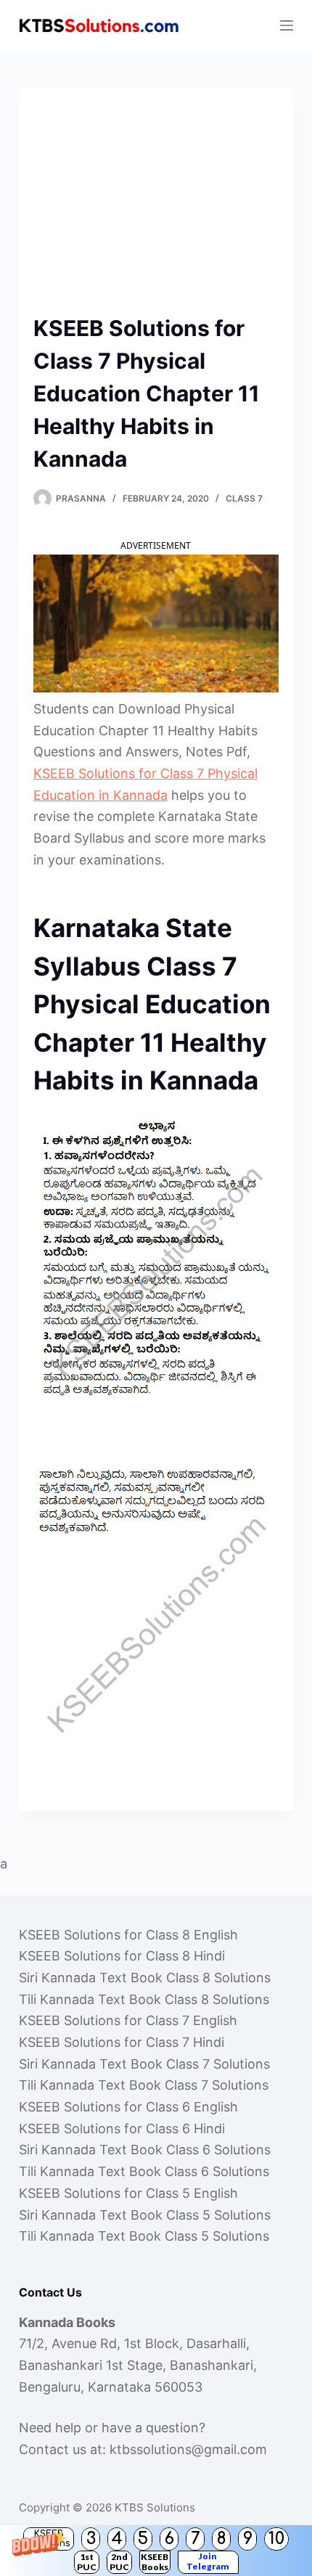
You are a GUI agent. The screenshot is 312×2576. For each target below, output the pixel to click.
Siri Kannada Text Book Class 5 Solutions (145, 2215)
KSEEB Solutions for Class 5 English (128, 2193)
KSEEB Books (155, 2562)
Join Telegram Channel (208, 2562)
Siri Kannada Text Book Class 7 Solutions (144, 2064)
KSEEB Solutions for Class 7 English (128, 2020)
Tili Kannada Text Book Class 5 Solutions (144, 2236)
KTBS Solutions (155, 2507)
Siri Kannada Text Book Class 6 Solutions (145, 2150)
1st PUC (87, 2562)
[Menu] (287, 25)
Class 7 (244, 498)
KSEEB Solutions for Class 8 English (128, 1935)
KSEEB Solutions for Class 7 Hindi (122, 2042)
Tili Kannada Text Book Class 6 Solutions (144, 2171)
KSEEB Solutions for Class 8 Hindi (122, 1956)
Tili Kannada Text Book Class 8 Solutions (144, 1999)
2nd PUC (119, 2562)
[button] (156, 2551)
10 (276, 2539)
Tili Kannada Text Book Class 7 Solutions (144, 2085)
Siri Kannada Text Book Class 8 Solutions (145, 1978)
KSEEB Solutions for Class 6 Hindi (122, 2129)
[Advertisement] (156, 207)
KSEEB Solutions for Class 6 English (128, 2107)
